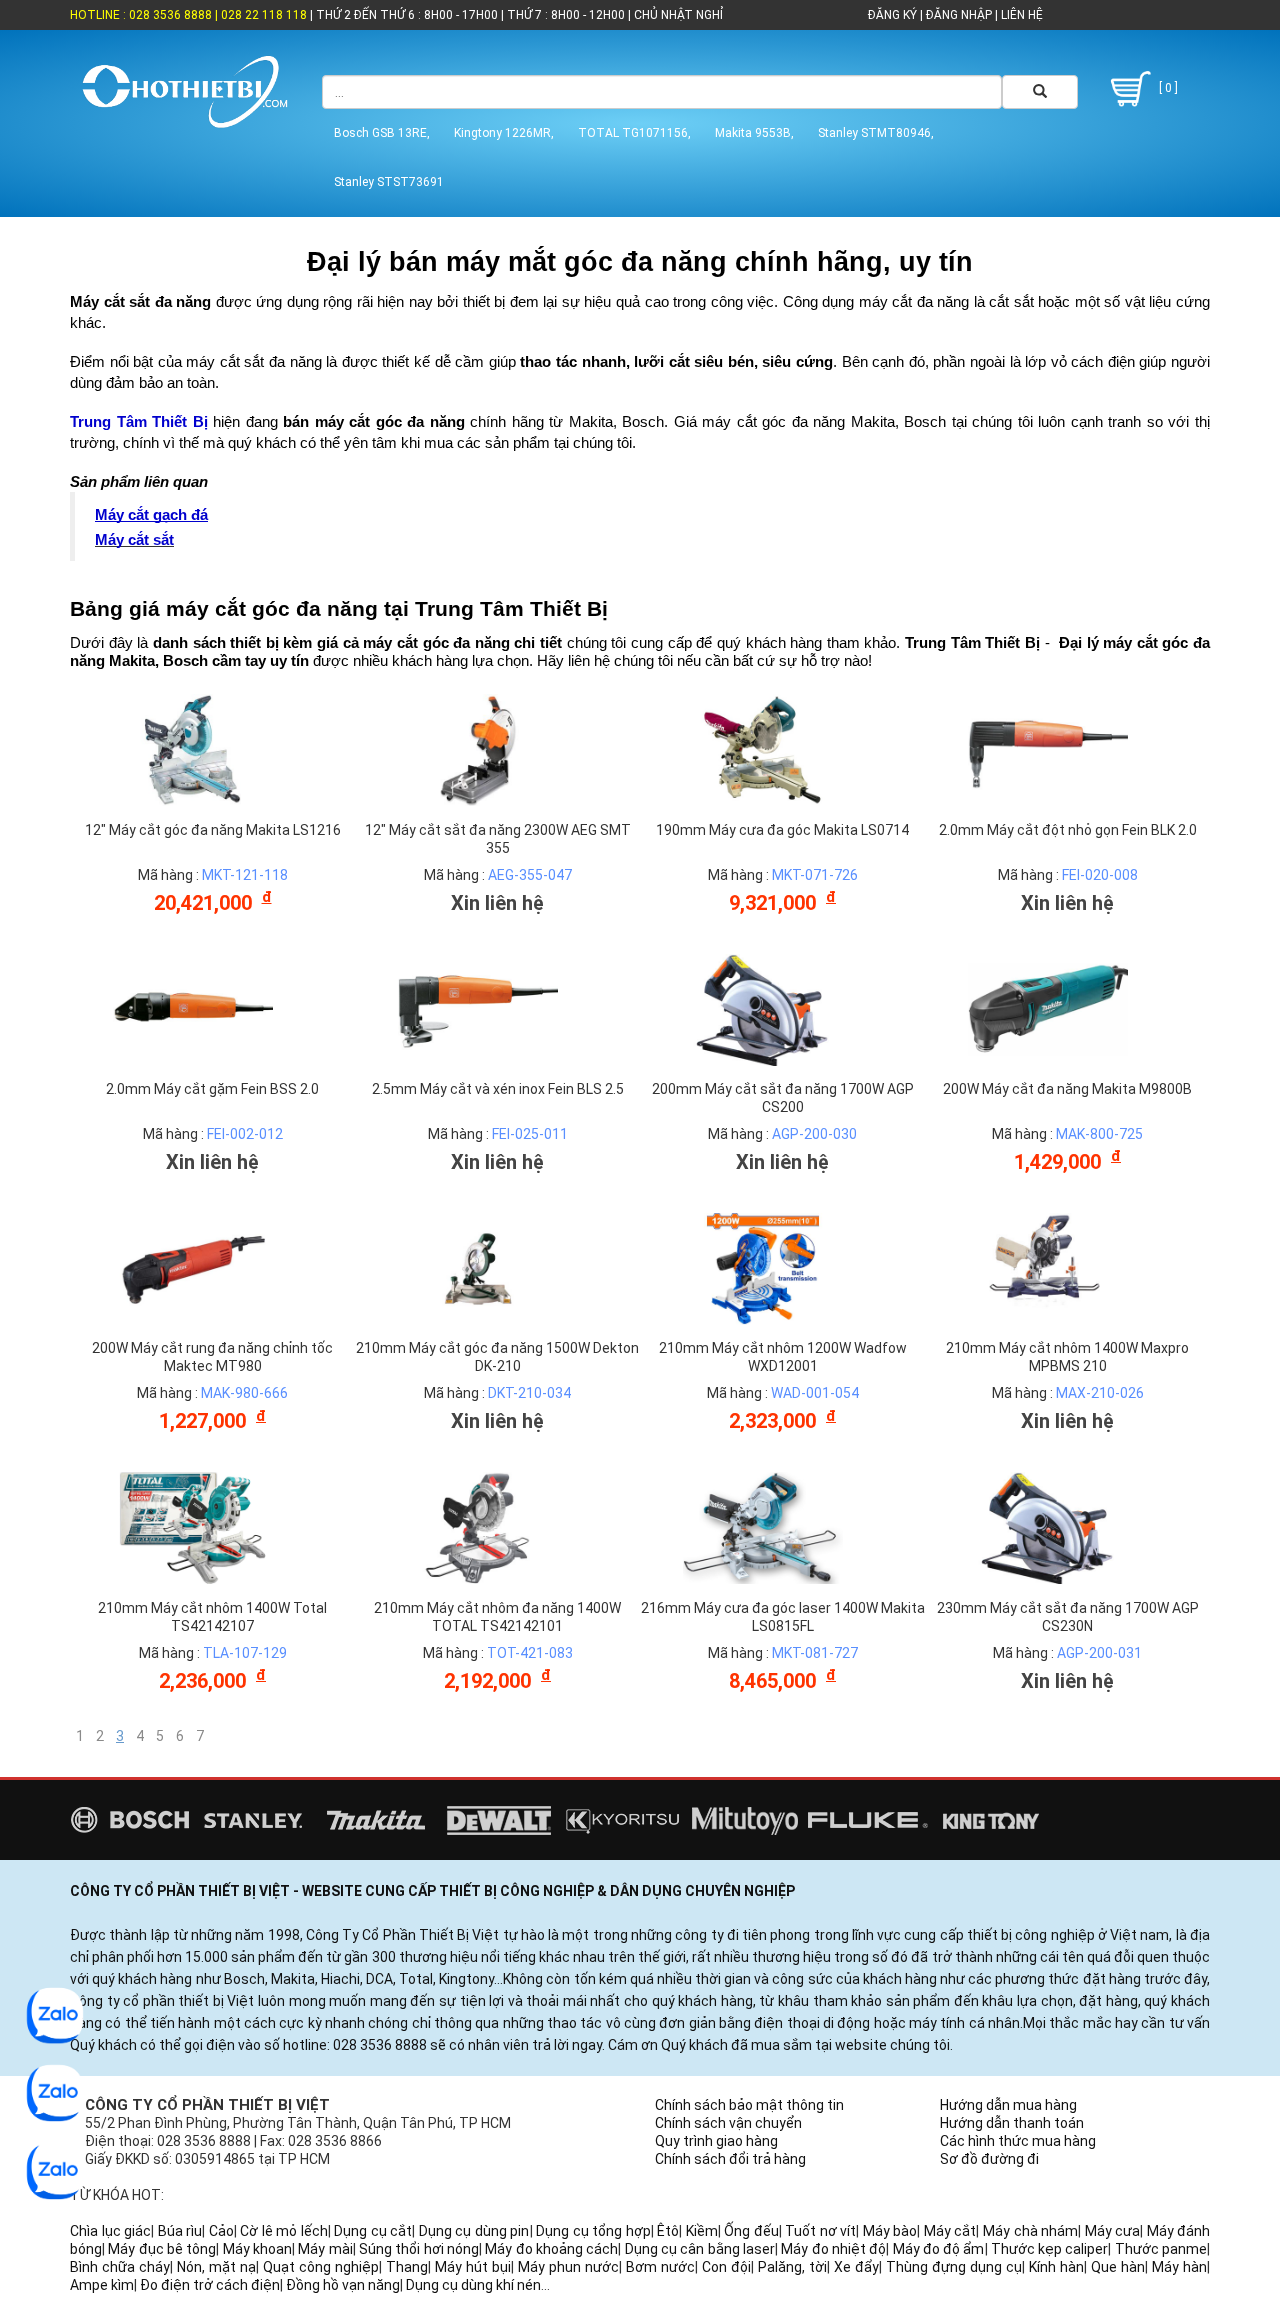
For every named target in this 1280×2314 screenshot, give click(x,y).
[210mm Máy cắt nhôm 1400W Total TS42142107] (193, 1527)
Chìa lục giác (110, 2231)
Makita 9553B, (754, 133)
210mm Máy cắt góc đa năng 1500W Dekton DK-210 (497, 1357)
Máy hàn (1179, 2267)
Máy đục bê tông (162, 2249)
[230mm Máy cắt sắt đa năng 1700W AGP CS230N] (1048, 1527)
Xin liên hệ (497, 903)
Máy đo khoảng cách (551, 2249)
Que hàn (1118, 2267)
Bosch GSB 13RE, (382, 133)
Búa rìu (180, 2231)
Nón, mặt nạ (216, 2267)
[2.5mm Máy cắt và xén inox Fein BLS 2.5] (478, 1008)
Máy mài (325, 2249)
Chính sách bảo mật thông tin (749, 2105)
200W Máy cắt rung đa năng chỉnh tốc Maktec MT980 (212, 1357)
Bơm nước (660, 2267)
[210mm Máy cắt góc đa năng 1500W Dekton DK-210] (478, 1268)
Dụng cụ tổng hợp (593, 2231)
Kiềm (702, 2231)
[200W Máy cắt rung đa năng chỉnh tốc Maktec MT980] (193, 1268)
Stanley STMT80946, (876, 133)
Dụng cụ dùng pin (474, 2231)
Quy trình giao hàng (716, 2141)
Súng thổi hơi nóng (419, 2249)
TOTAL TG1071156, (634, 133)
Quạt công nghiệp (321, 2267)
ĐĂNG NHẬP (959, 15)
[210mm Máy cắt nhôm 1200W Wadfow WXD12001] (763, 1268)
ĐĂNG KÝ (892, 15)
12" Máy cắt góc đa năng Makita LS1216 (213, 830)
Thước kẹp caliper (1050, 2249)
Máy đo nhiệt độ (833, 2249)
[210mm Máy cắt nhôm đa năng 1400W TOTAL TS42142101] (478, 1527)
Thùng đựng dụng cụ (954, 2267)
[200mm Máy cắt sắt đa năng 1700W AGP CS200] (763, 1008)
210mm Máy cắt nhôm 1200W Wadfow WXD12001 (783, 1357)
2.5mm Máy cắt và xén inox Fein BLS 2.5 (498, 1089)
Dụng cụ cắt (373, 2231)
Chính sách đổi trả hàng (730, 2159)
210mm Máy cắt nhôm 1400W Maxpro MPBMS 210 (1067, 1357)
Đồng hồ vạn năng (343, 2285)
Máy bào (890, 2231)
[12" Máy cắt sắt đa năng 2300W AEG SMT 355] (478, 749)
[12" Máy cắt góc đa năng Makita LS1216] (193, 749)
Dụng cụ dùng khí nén (473, 2285)
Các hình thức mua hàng (1018, 2141)
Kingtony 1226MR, (504, 133)
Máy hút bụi (473, 2267)
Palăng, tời (792, 2267)
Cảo (221, 2231)
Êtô (668, 2231)
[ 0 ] (1167, 88)
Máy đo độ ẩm (939, 2249)
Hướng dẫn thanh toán (1012, 2123)
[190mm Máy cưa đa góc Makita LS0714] (763, 749)
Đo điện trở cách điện (210, 2285)
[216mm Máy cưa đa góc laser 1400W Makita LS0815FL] (763, 1527)
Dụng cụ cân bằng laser (700, 2249)
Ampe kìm (102, 2285)
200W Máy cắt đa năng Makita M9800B (1067, 1089)
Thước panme (1161, 2249)
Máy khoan (257, 2249)
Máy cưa (1113, 2231)
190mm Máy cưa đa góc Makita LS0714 (782, 830)
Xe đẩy (856, 2267)
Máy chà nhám (1030, 2231)
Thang (407, 2267)
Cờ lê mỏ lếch (284, 2231)
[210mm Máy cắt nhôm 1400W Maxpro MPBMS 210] (1048, 1268)
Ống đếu (751, 2231)
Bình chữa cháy (120, 2267)
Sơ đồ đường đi (989, 2159)
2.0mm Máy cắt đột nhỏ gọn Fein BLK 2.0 (1068, 830)
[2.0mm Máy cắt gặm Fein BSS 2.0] (193, 1008)
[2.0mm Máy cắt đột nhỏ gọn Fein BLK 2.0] (1048, 749)
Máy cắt (950, 2231)
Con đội (726, 2267)
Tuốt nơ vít (820, 2231)
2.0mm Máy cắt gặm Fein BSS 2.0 (212, 1089)
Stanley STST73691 (389, 182)
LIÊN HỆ (1020, 15)
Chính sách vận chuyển (728, 2123)
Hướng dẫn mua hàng (1008, 2105)
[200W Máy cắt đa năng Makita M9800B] (1048, 1008)
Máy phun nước (568, 2267)
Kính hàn (1056, 2267)
